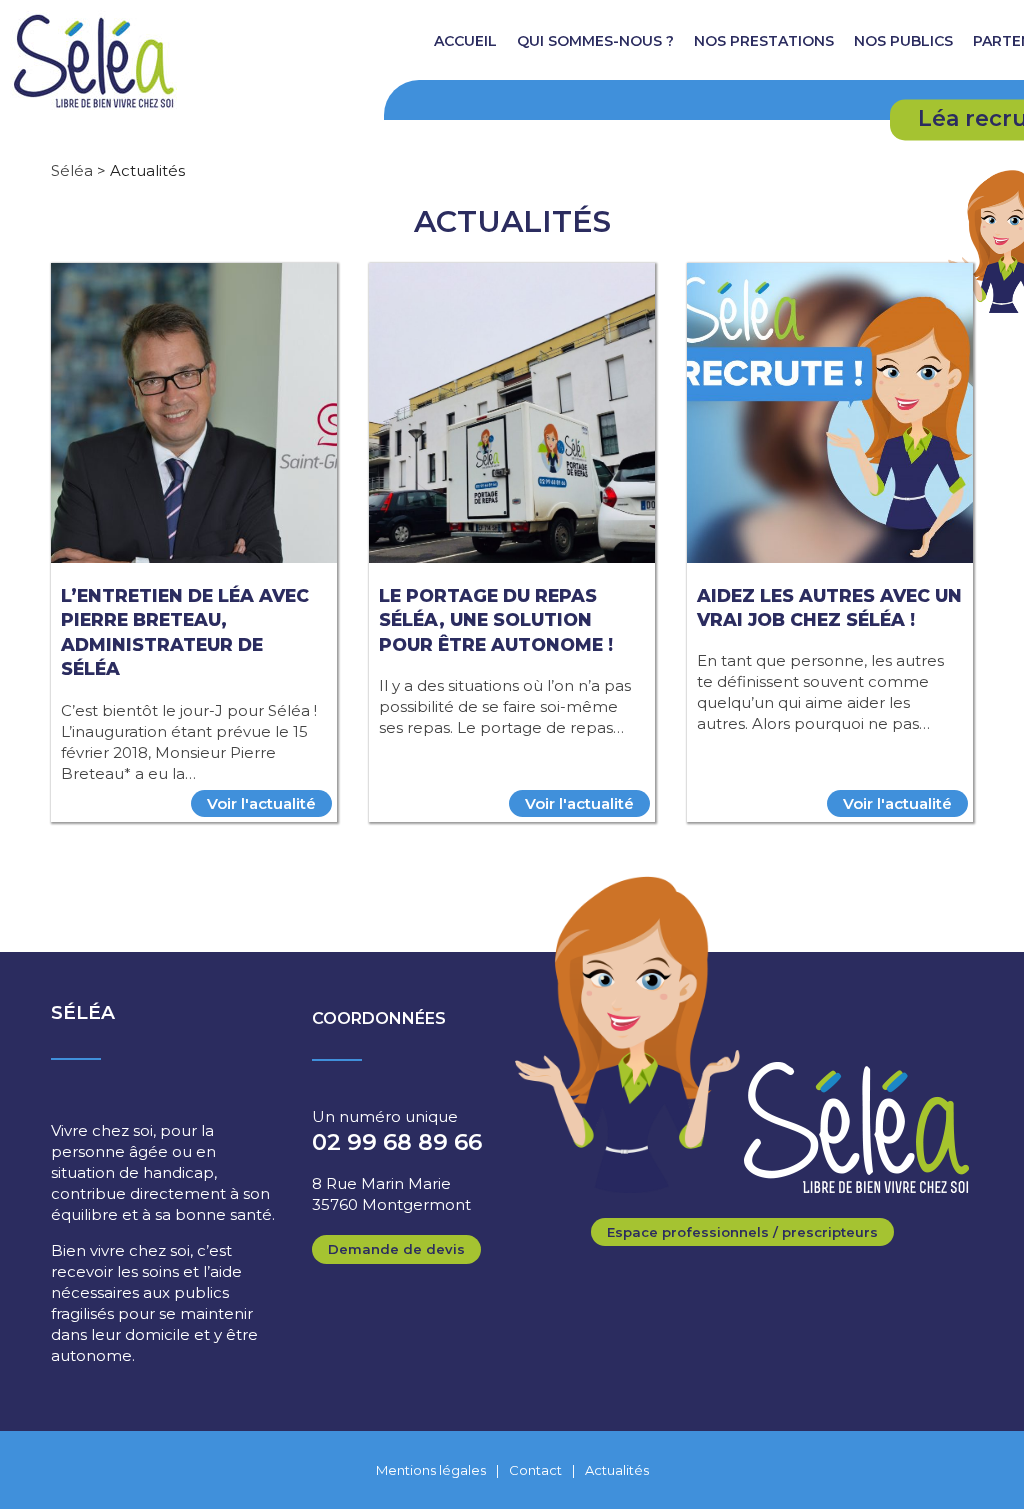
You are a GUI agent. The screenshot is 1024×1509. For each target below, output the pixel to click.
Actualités (617, 1470)
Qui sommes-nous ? (595, 41)
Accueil (465, 41)
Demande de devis (396, 1249)
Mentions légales (431, 1470)
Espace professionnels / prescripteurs (742, 1232)
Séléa (72, 170)
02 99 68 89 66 (397, 1142)
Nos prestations (764, 41)
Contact (535, 1470)
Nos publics (903, 41)
